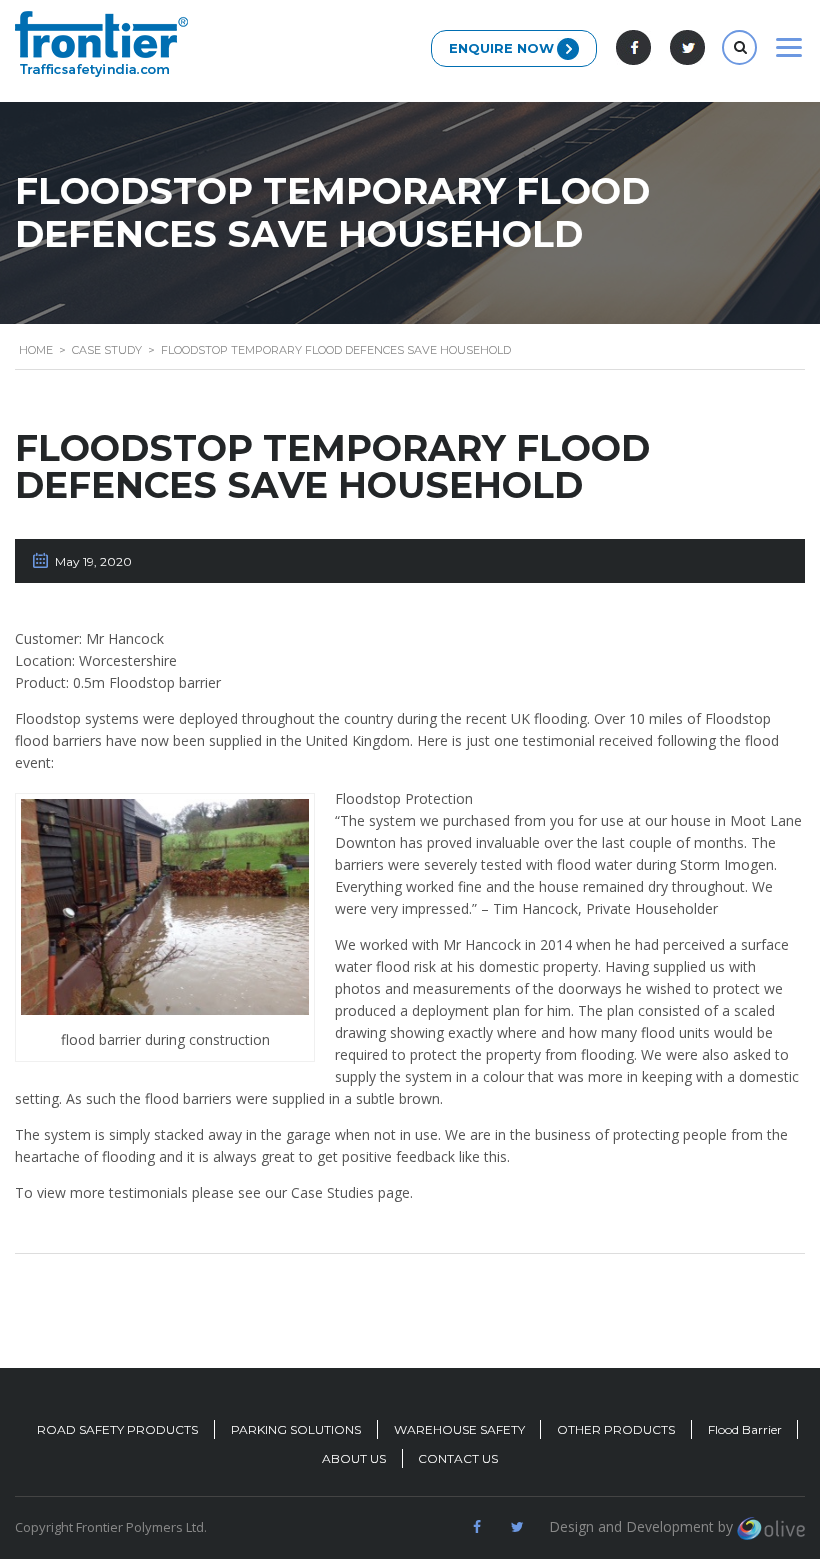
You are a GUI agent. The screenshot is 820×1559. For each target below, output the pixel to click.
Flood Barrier (745, 1429)
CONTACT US (458, 1458)
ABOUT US (354, 1458)
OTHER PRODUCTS (616, 1429)
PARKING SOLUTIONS (296, 1429)
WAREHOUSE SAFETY (459, 1429)
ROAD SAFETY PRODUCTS (117, 1429)
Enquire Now (501, 48)
